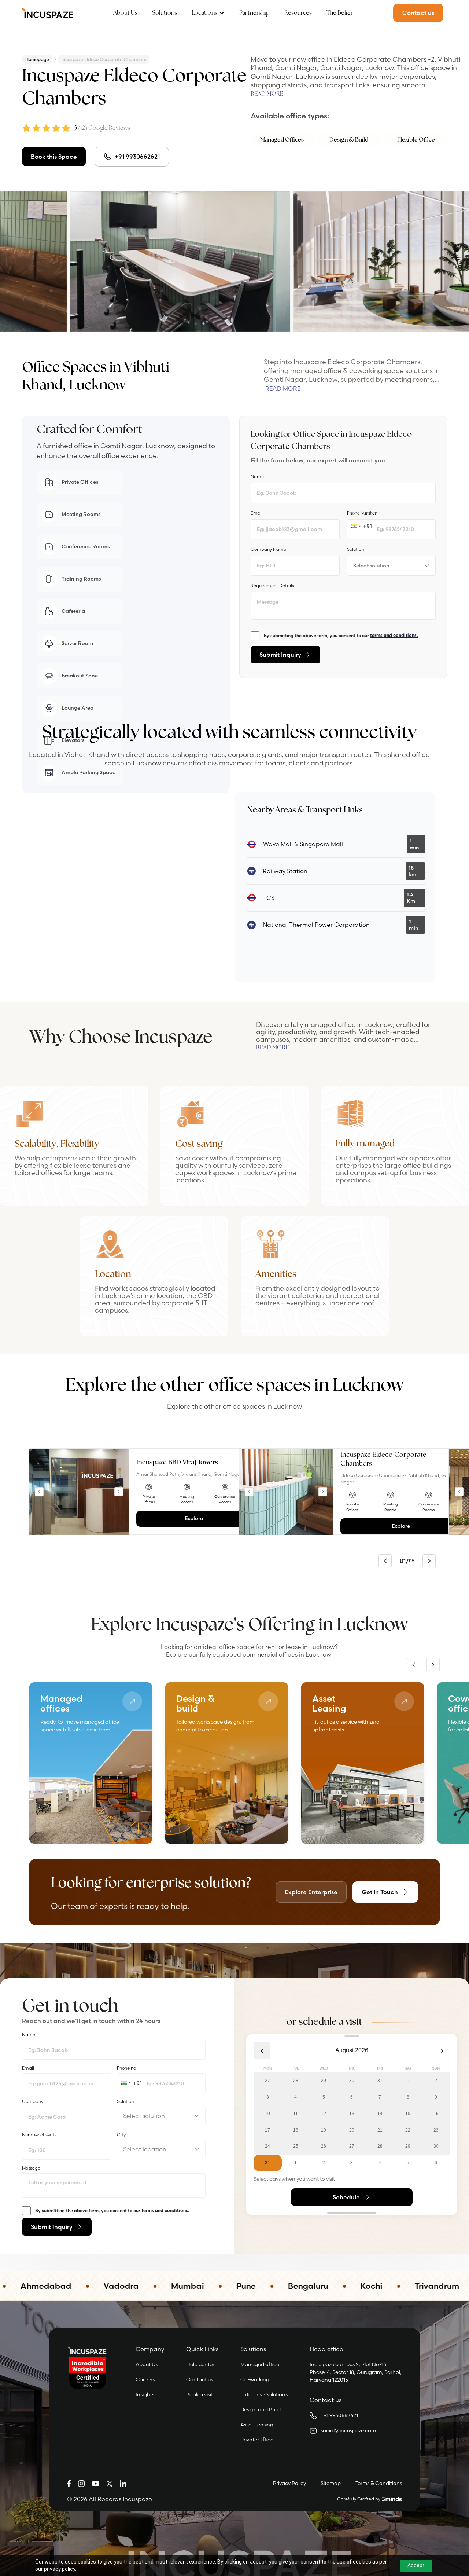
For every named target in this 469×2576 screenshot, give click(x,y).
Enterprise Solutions (264, 2394)
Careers (145, 2379)
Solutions (165, 13)
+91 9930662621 (137, 157)
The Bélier (340, 13)
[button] (355, 526)
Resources (298, 13)
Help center (200, 2364)
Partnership (254, 13)
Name (29, 2035)
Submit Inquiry (280, 655)
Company (33, 2101)
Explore (194, 1518)
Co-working (255, 2379)
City (121, 2135)
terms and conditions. (394, 635)
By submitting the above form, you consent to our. (112, 2211)
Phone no (126, 2068)
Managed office (260, 2364)
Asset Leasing (257, 2425)
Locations (204, 13)
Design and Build (261, 2409)
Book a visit (200, 2394)
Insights (145, 2394)
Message (31, 2168)
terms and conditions (165, 2211)
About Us (125, 13)
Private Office (257, 2440)
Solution (125, 2101)
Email (28, 2068)
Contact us (200, 2379)
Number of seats (39, 2135)
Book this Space (54, 157)
